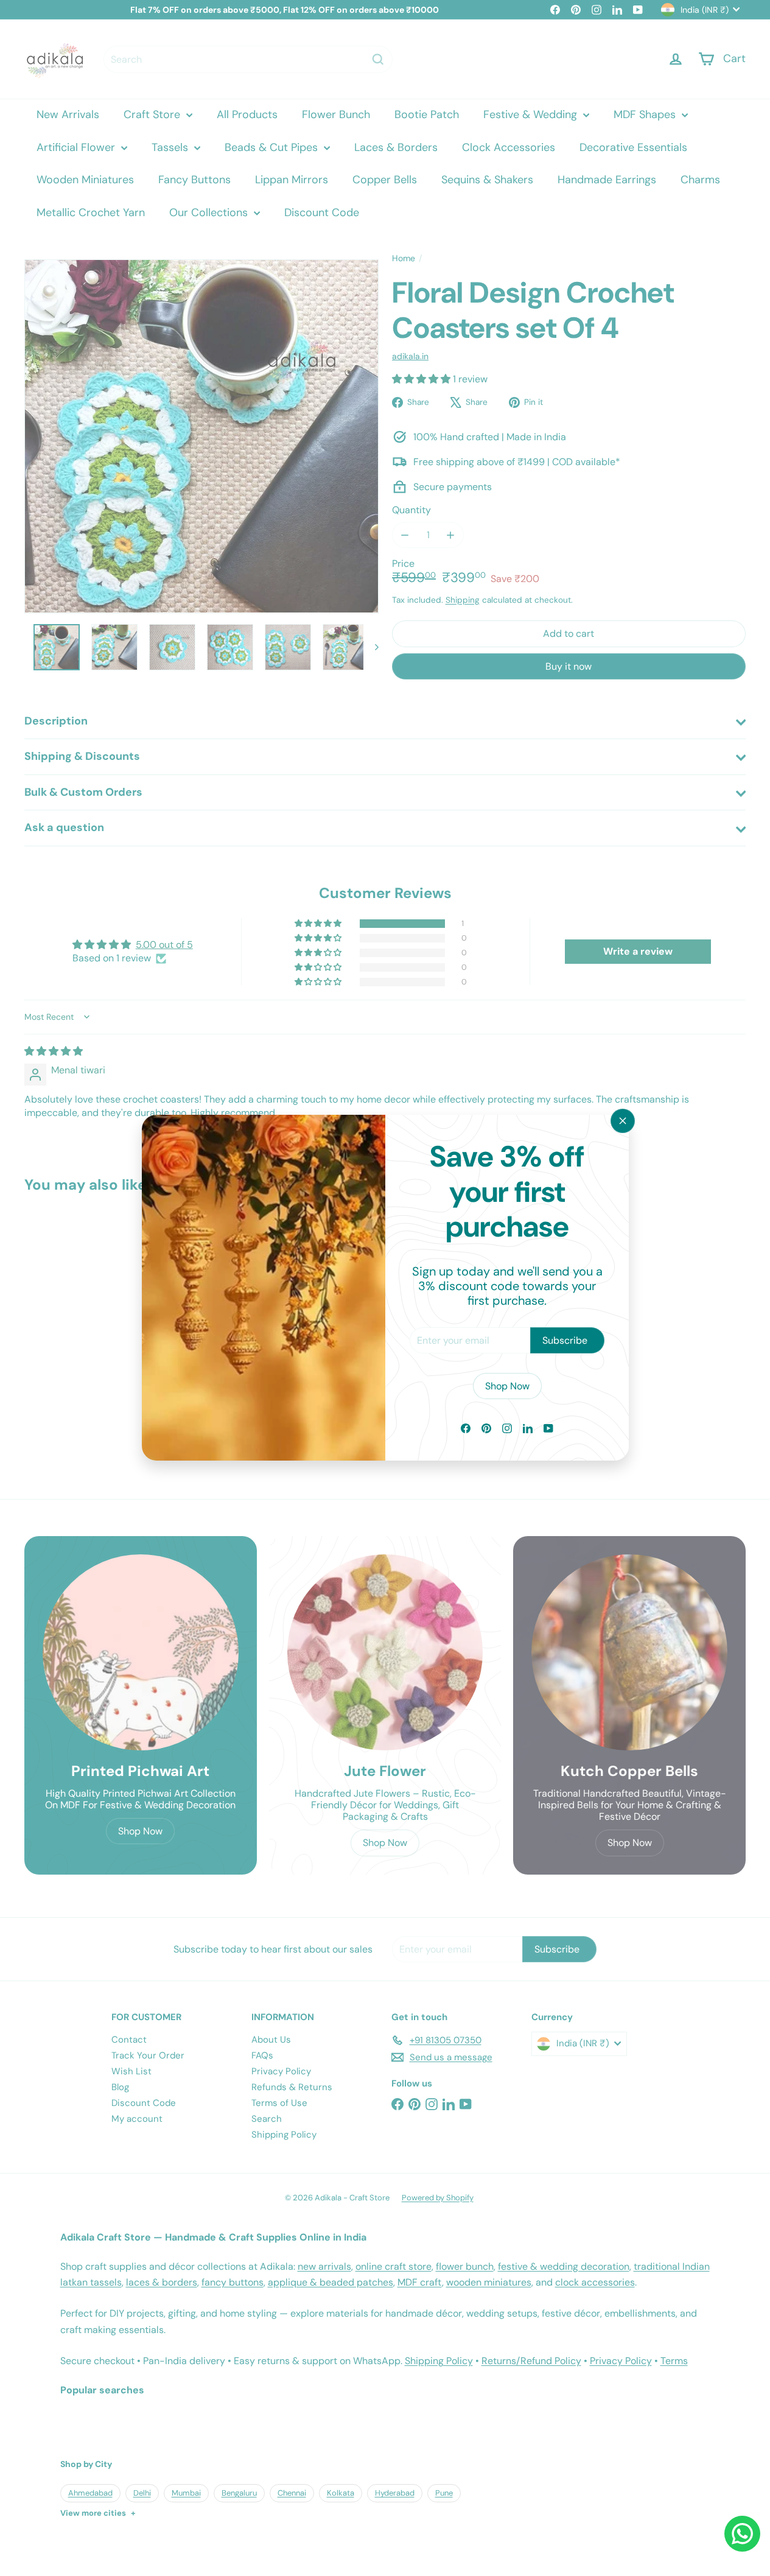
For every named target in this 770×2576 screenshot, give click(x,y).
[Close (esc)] (623, 1121)
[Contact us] (742, 2534)
